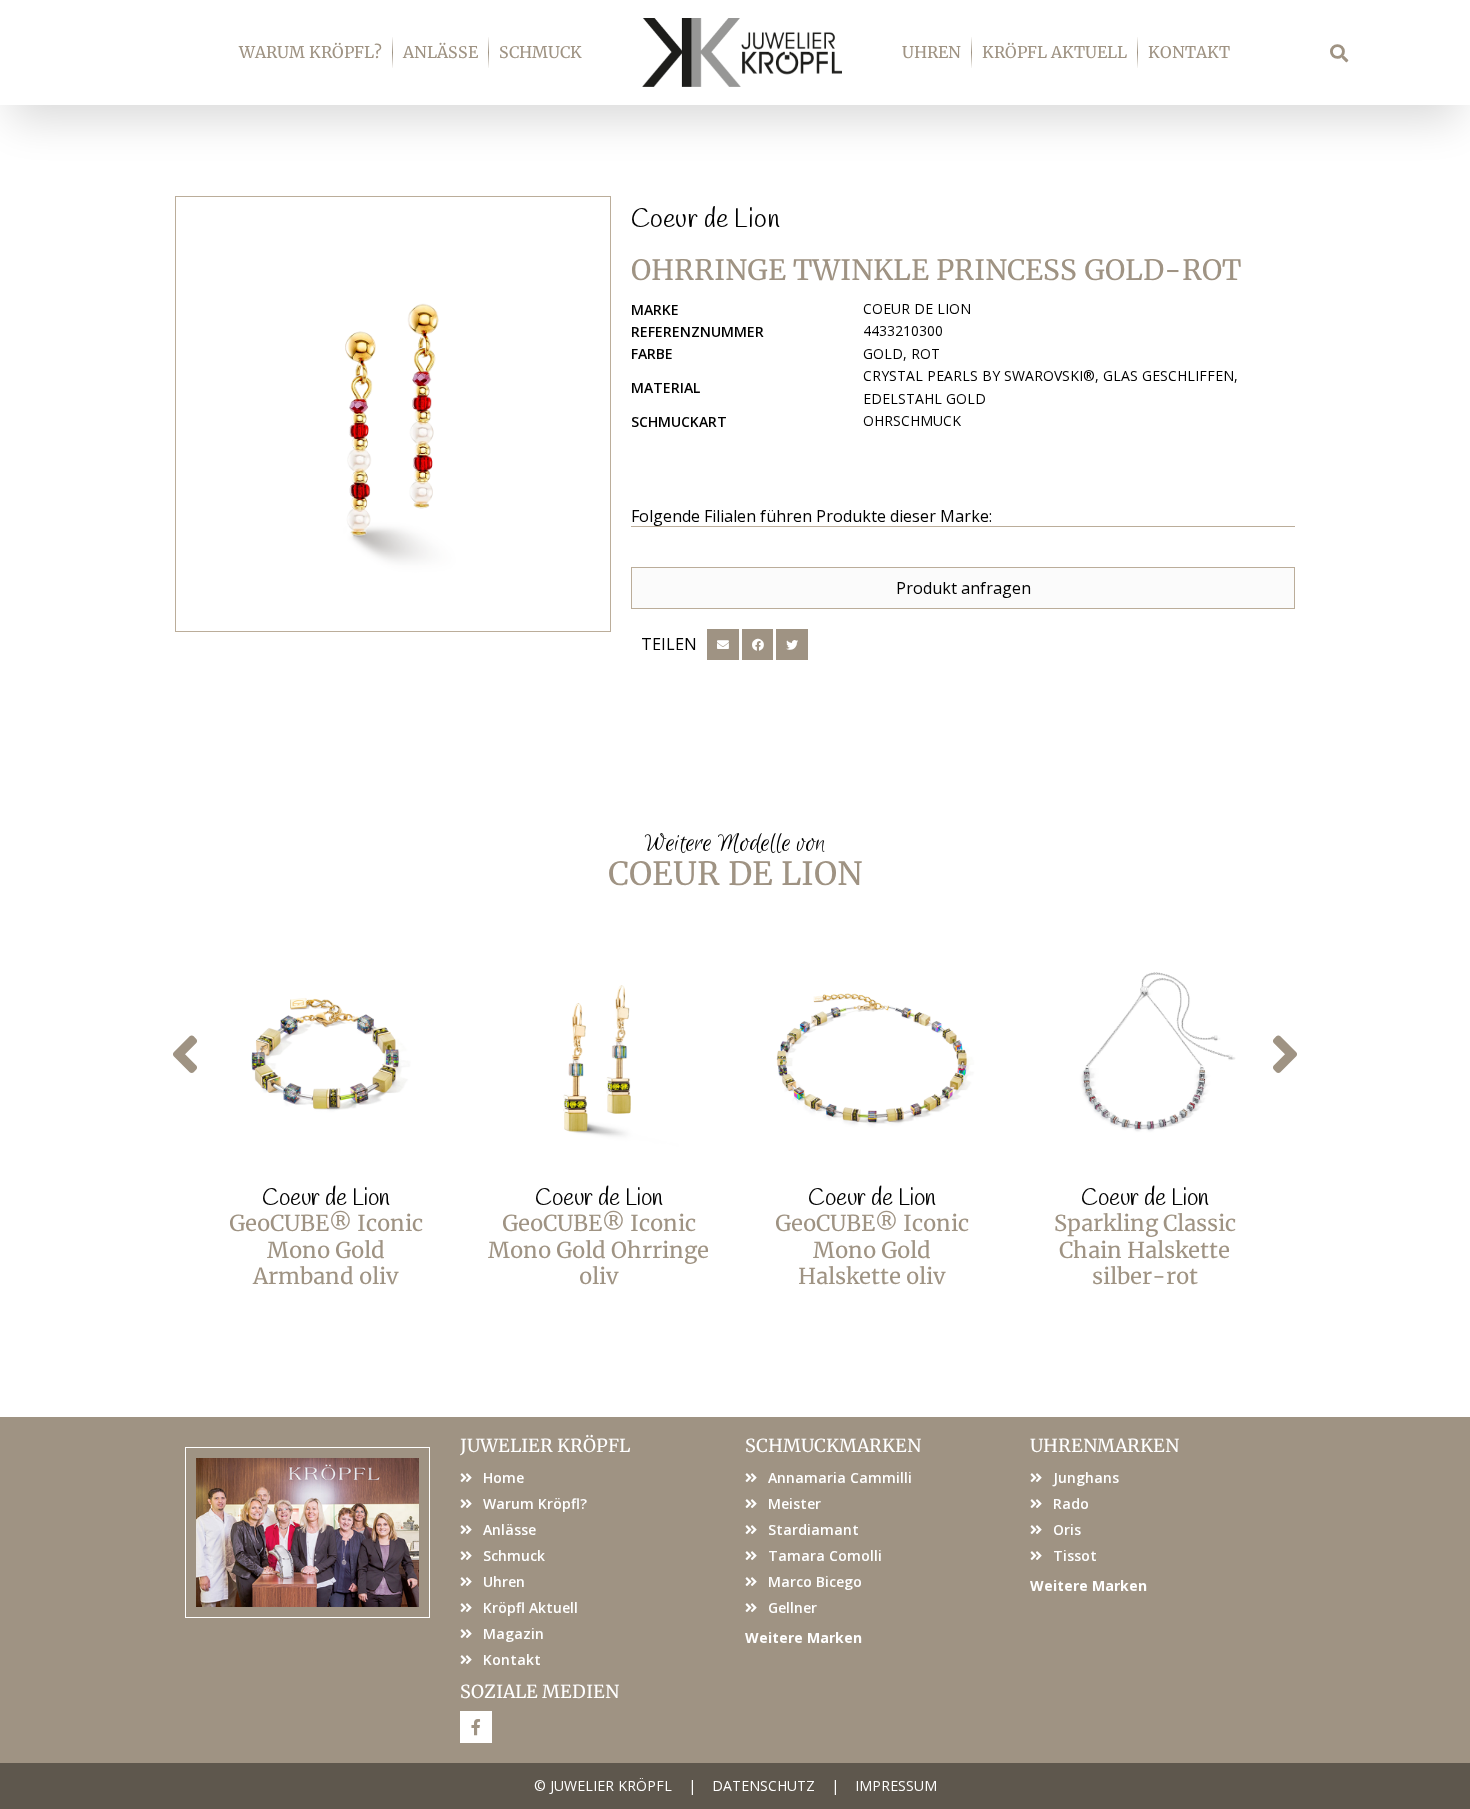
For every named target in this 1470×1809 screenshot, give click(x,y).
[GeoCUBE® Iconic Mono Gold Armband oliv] (325, 1058)
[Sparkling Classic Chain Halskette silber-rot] (1144, 1058)
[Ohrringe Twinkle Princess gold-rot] (393, 414)
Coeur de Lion (705, 220)
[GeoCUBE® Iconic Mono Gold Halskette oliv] (871, 1058)
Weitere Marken (803, 1637)
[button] (1339, 52)
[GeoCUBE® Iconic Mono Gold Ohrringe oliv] (598, 1058)
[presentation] (185, 1054)
